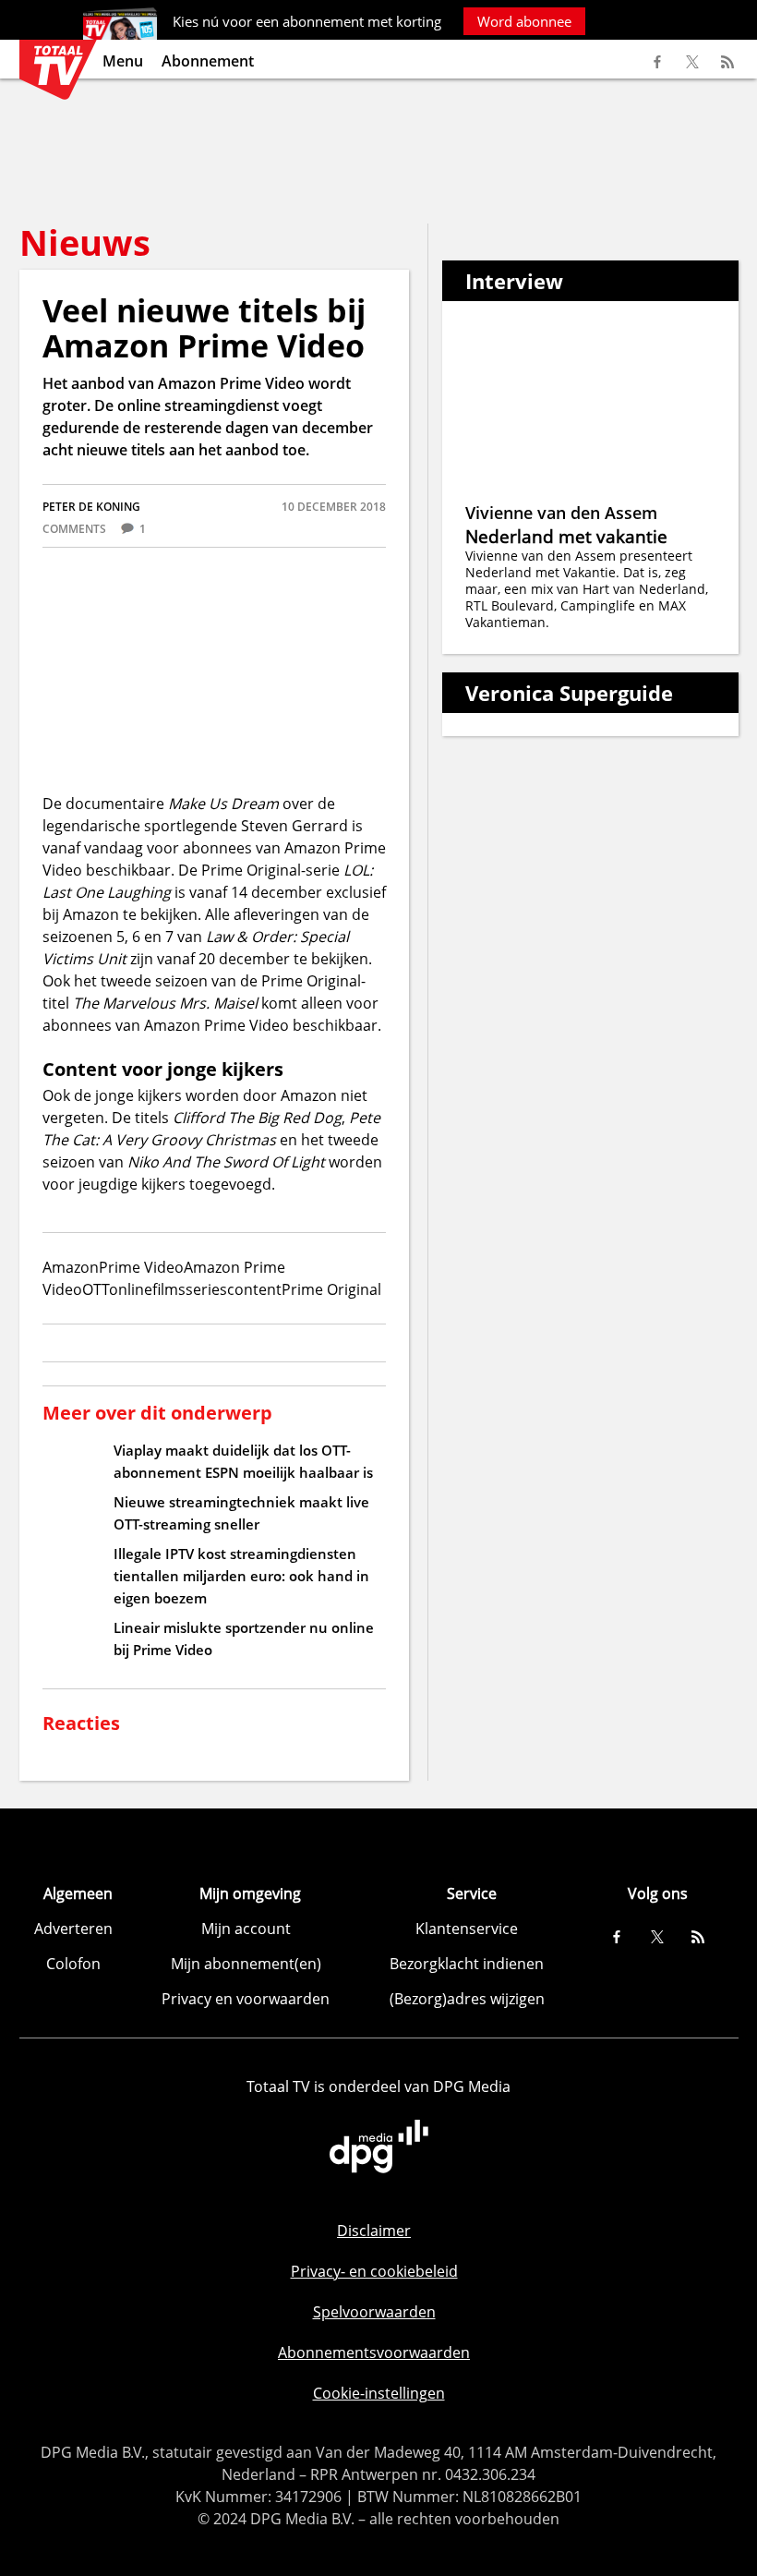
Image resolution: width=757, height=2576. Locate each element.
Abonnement (208, 61)
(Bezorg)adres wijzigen (467, 1999)
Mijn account (246, 1929)
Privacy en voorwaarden (246, 1999)
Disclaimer (374, 2231)
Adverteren (73, 1929)
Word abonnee (524, 21)
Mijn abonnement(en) (246, 1964)
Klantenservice (467, 1929)
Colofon (73, 1964)
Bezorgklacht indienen (467, 1964)
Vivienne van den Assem (561, 513)
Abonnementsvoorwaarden (374, 2352)
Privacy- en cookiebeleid (374, 2271)
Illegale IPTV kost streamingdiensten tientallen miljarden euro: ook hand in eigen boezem (241, 1576)
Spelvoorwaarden (374, 2312)
